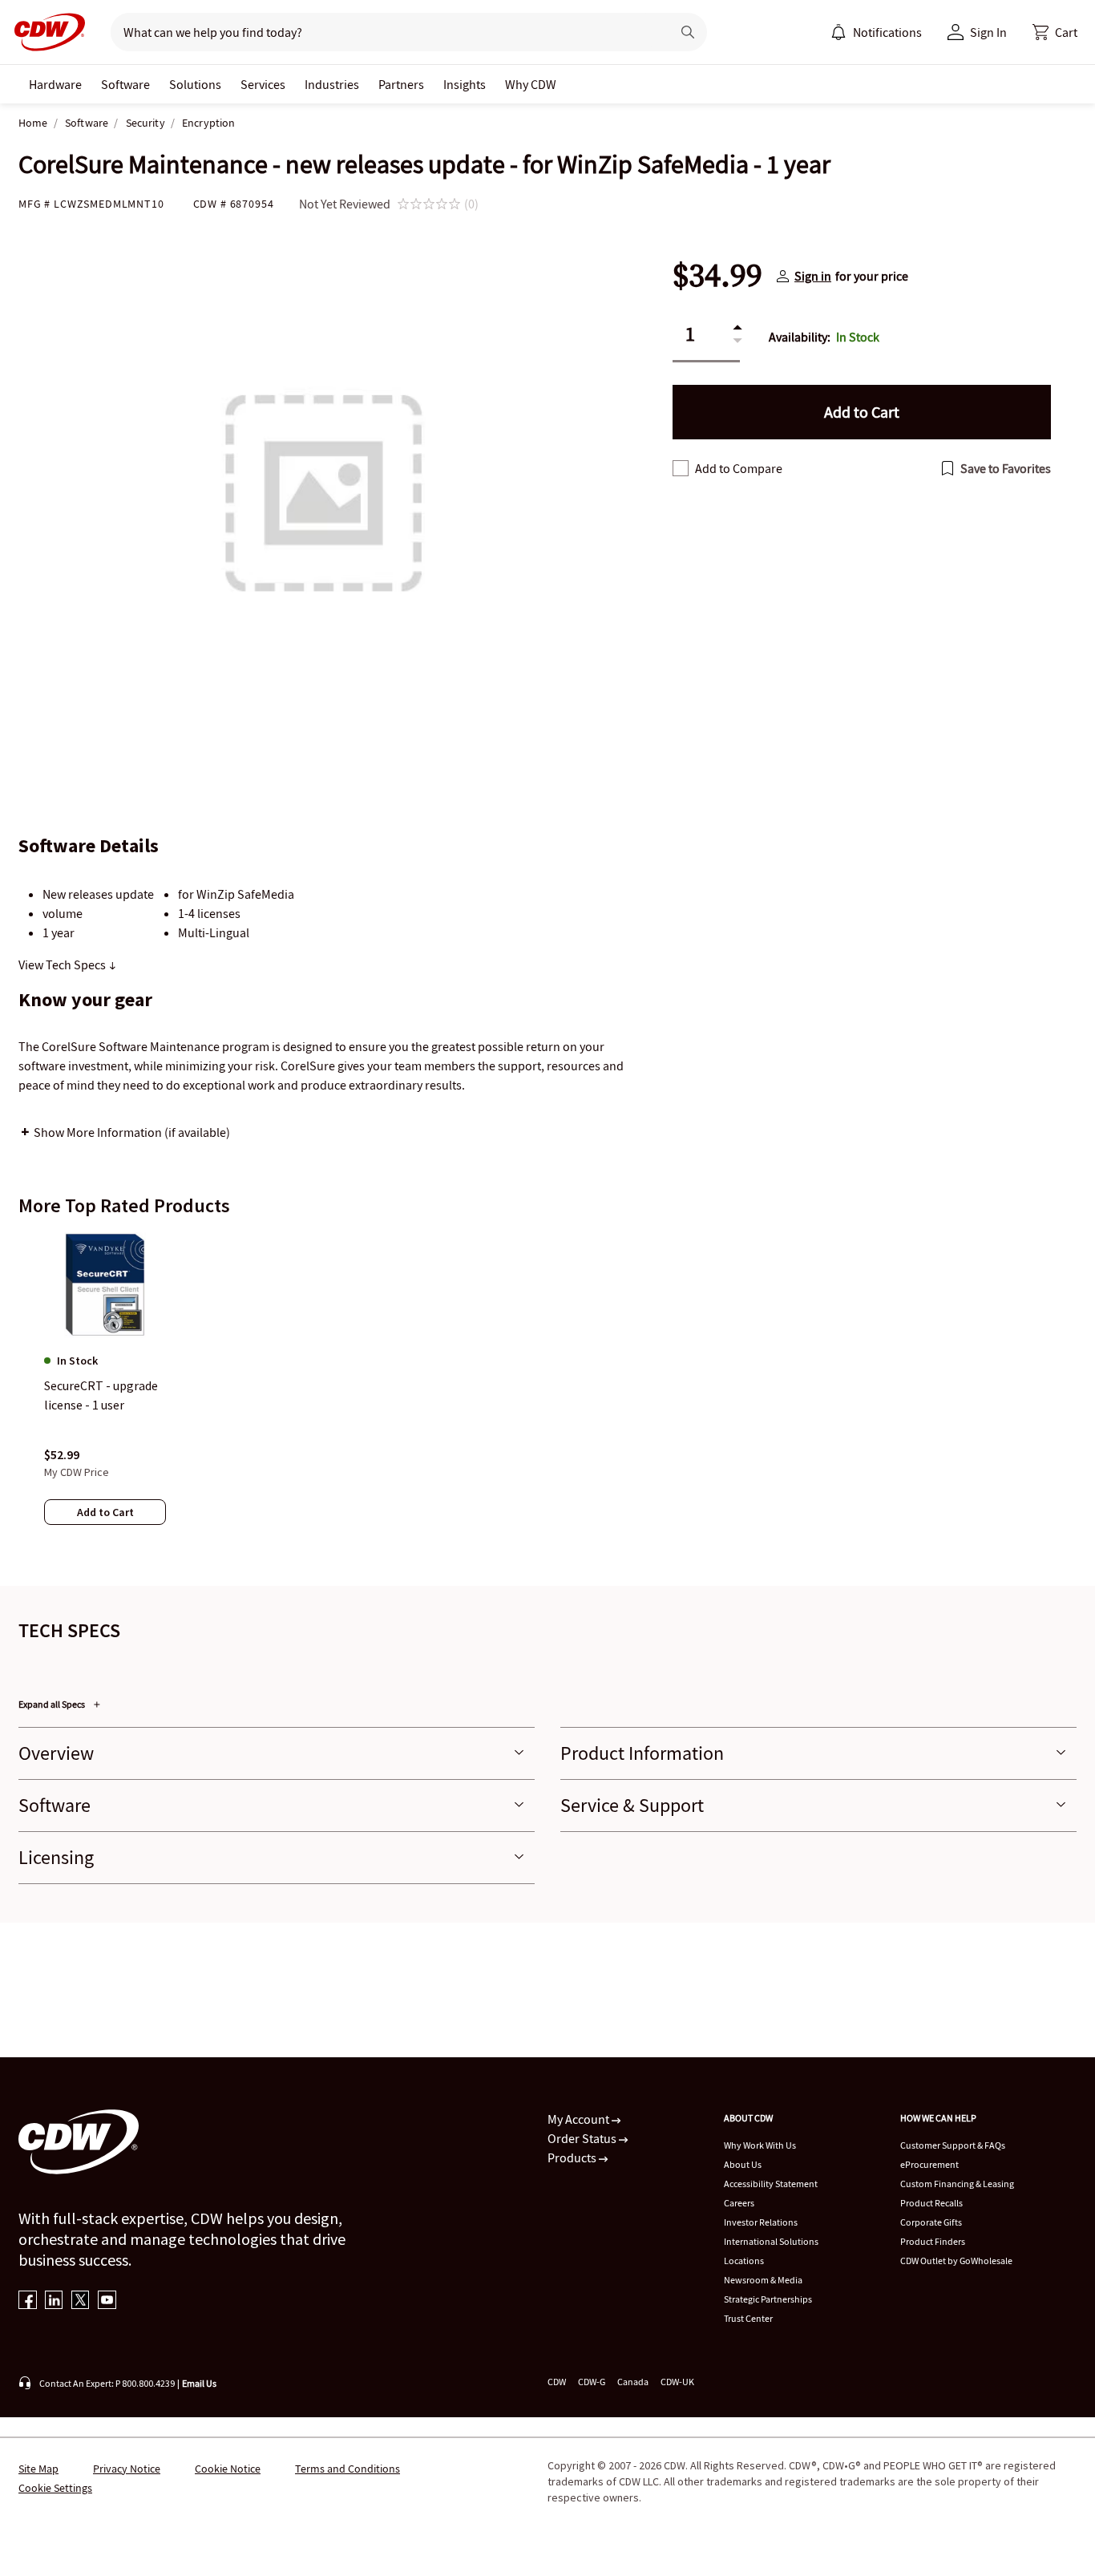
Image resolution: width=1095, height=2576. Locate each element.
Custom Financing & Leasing (957, 2184)
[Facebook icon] (28, 2301)
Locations (744, 2261)
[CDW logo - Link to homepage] (45, 32)
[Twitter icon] (81, 2301)
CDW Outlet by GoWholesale (956, 2261)
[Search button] (688, 32)
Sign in (813, 276)
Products (573, 2157)
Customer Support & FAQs (953, 2145)
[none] (55, 84)
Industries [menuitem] (332, 84)
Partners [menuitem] (401, 84)
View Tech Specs (63, 964)
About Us (743, 2164)
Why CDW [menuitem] (531, 84)
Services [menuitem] (263, 84)
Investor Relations (761, 2222)
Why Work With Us (760, 2145)
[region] (547, 1394)
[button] (1055, 32)
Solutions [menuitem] (195, 84)
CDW (557, 2382)
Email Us (199, 2383)
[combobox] (384, 32)
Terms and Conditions (347, 2469)
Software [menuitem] (125, 84)
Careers (739, 2203)
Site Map (38, 2469)
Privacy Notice (127, 2469)
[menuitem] (838, 32)
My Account (580, 2119)
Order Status (583, 2138)
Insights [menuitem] (465, 84)
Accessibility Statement (771, 2184)
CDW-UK (677, 2382)
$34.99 (717, 276)
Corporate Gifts (931, 2222)
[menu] (876, 32)
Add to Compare (739, 468)
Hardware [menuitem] (55, 84)
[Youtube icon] (107, 2301)
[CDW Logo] (45, 32)
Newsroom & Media (763, 2280)
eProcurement (929, 2164)
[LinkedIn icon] (54, 2301)
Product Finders (933, 2241)
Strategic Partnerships (768, 2299)
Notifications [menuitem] (887, 32)
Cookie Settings (55, 2488)
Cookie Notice (228, 2469)
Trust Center (748, 2318)
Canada (633, 2382)
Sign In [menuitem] (988, 32)
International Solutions (771, 2241)
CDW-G (592, 2382)
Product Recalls (931, 2203)
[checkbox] (681, 468)
